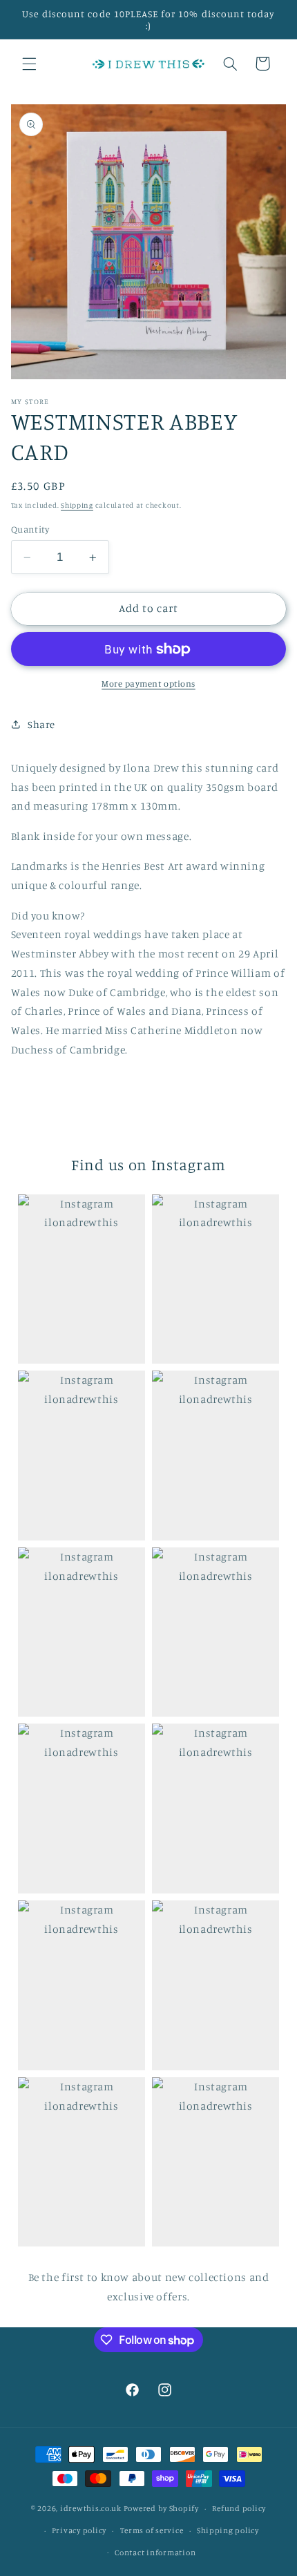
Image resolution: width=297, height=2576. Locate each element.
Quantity (30, 529)
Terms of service (152, 2530)
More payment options (148, 684)
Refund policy (239, 2508)
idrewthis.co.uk (91, 2508)
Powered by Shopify (161, 2508)
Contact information (155, 2553)
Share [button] (41, 724)
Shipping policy (228, 2530)
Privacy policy (79, 2530)
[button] (29, 64)
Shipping (77, 505)
